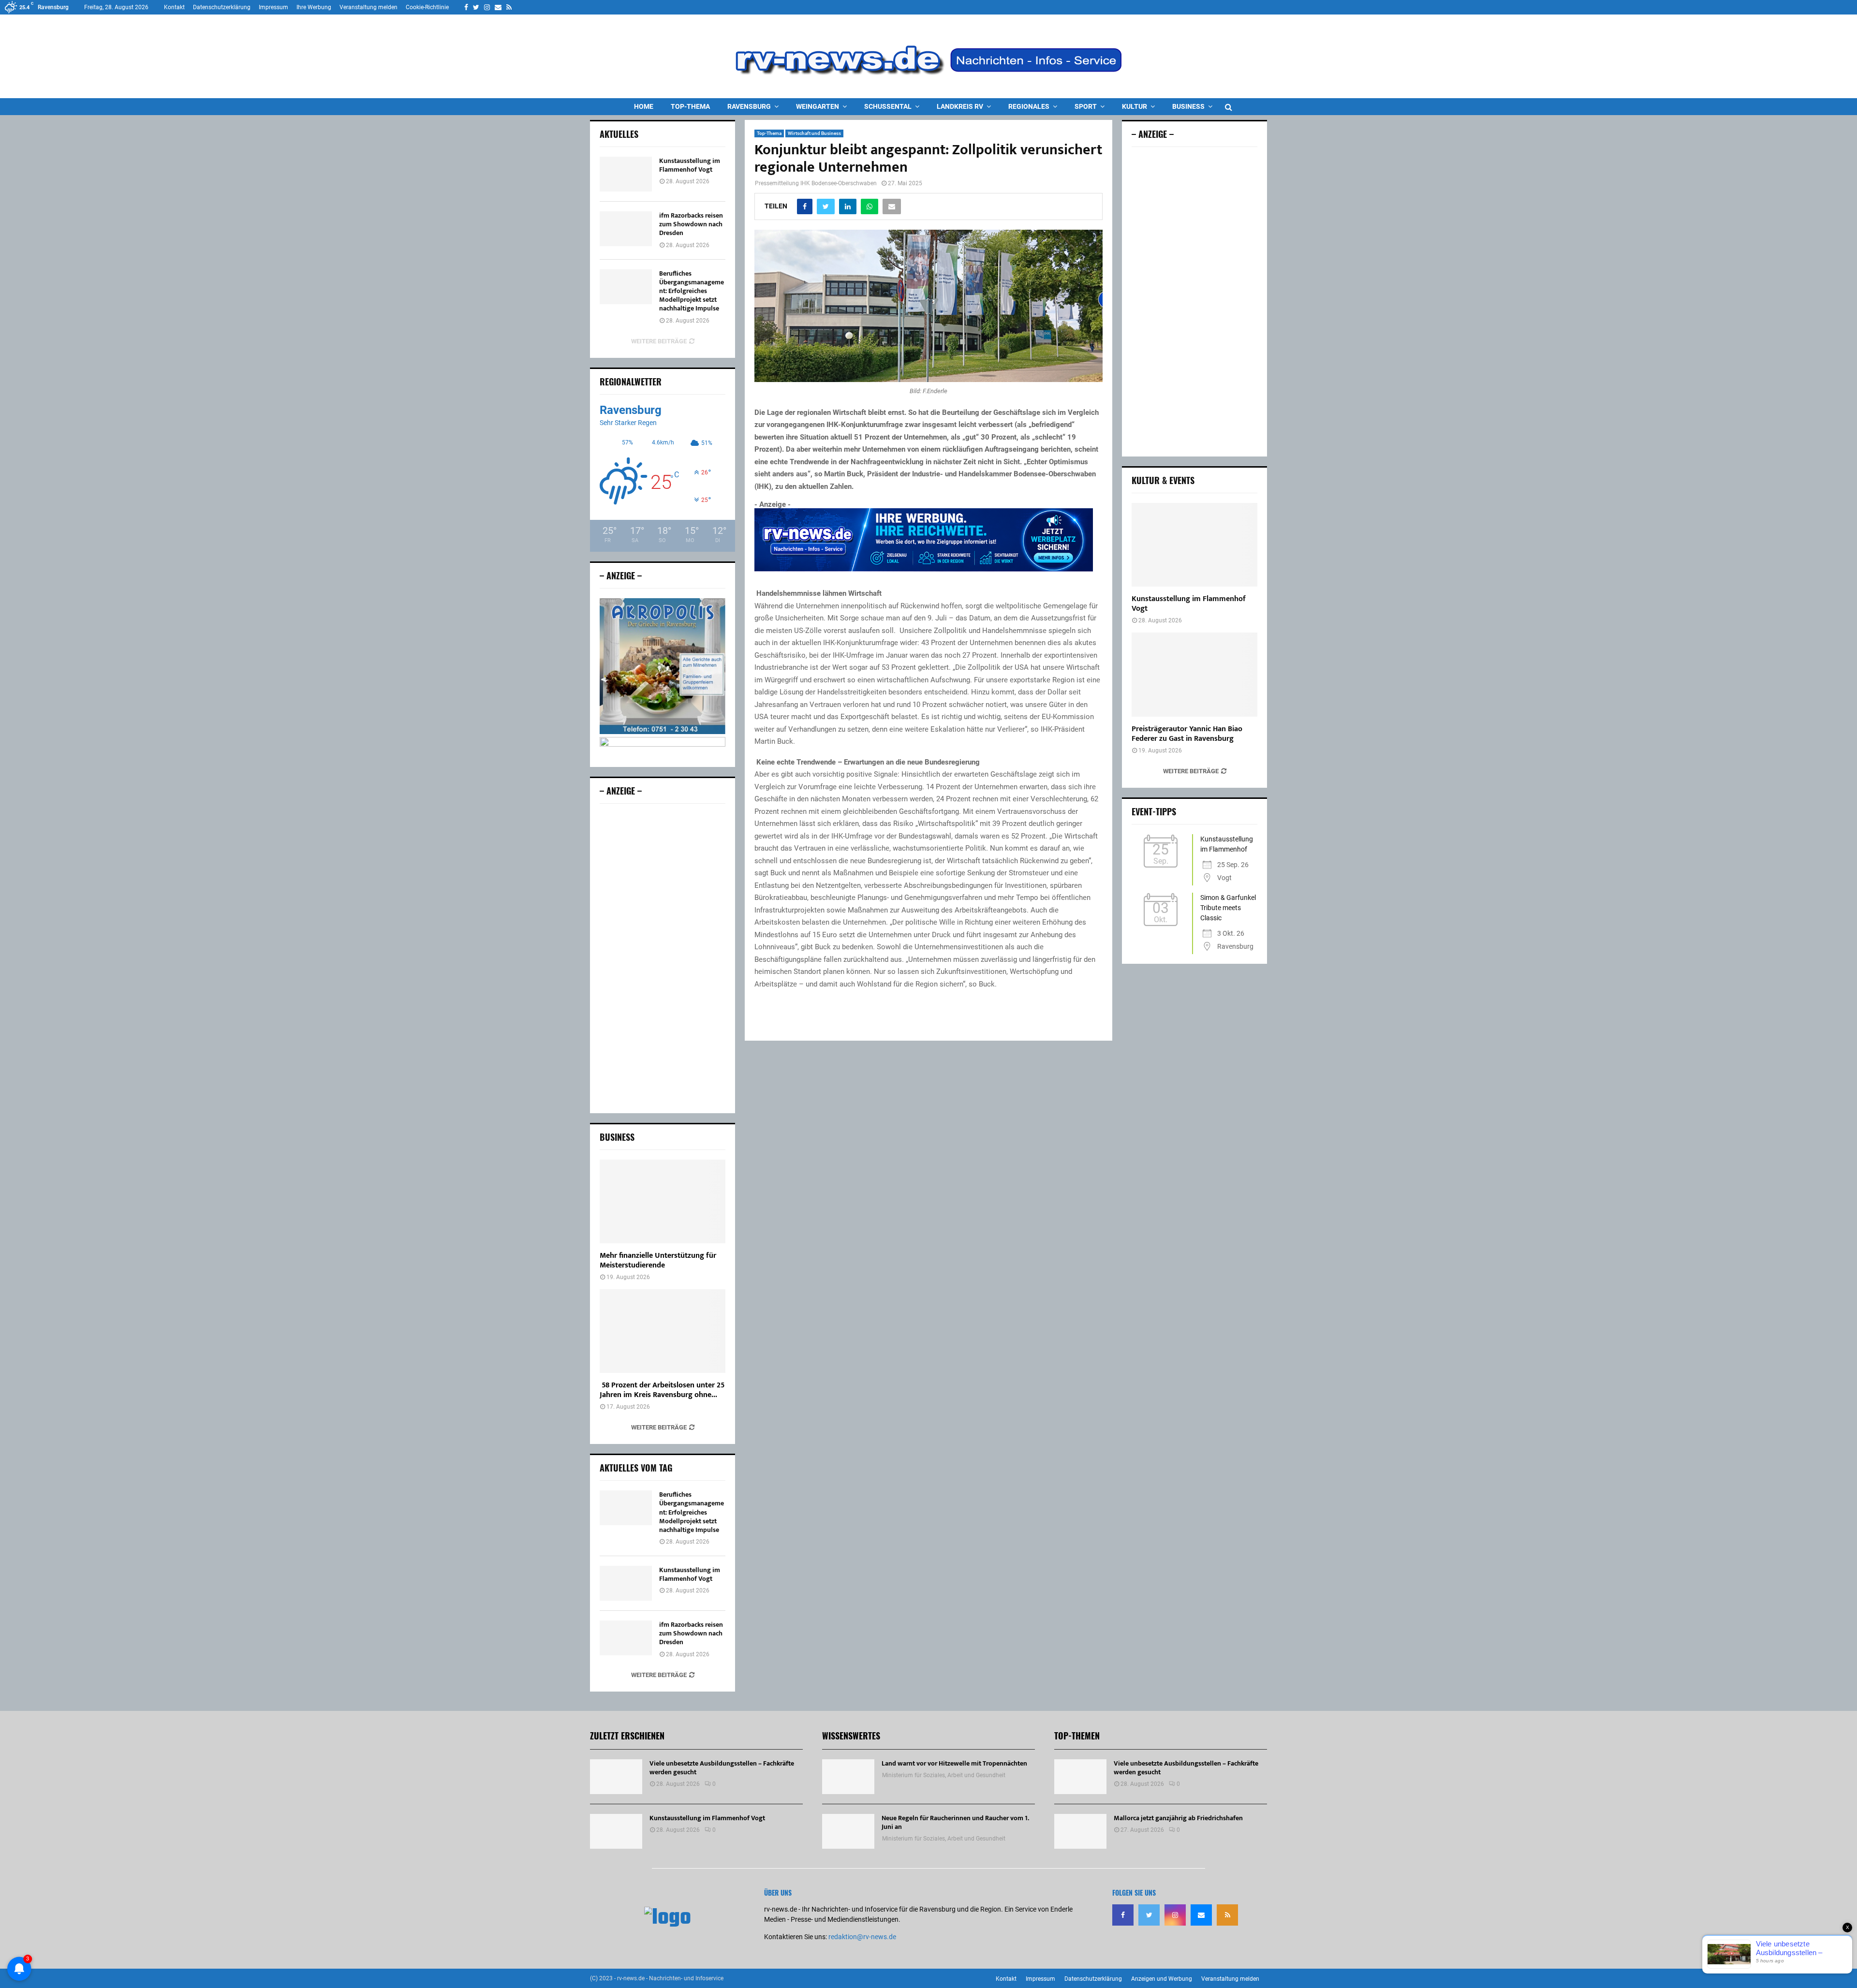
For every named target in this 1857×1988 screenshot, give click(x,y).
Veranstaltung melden (368, 7)
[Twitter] (1149, 1915)
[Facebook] (1123, 1915)
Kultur (1135, 106)
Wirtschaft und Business (814, 133)
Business (1188, 106)
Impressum (273, 7)
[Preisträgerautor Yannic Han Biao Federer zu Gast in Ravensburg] (1194, 674)
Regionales (1029, 106)
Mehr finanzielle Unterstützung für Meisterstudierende (658, 1260)
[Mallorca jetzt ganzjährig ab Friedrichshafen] (1080, 1831)
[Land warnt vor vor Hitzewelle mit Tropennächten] (848, 1777)
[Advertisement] (663, 958)
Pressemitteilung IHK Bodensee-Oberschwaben (816, 183)
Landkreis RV (960, 106)
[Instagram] (1175, 1915)
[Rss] (1227, 1915)
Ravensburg (749, 106)
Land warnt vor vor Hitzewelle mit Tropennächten (954, 1763)
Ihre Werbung (314, 7)
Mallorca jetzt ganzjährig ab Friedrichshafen (1178, 1818)
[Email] (1201, 1915)
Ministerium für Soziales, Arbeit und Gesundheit (944, 1775)
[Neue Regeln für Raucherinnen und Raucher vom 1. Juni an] (848, 1831)
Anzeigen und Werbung (1162, 1979)
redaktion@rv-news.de (862, 1937)
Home (644, 106)
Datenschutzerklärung (222, 7)
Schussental (888, 106)
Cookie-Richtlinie (427, 7)
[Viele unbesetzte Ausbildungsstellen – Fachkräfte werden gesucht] (616, 1777)
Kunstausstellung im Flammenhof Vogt (690, 165)
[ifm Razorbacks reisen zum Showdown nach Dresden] (626, 229)
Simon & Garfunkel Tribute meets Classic (1228, 908)
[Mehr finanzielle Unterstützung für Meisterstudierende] (663, 1201)
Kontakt (174, 7)
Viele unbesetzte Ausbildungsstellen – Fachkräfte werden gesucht (722, 1768)
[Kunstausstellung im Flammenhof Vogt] (626, 174)
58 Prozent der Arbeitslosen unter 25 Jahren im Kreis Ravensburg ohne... (662, 1390)
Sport (1086, 106)
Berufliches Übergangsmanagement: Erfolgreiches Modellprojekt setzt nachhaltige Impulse (692, 291)
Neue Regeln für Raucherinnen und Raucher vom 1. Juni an (955, 1822)
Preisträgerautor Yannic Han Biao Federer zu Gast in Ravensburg (1187, 734)
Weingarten (818, 106)
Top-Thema (690, 106)
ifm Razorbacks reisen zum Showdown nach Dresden (691, 224)
